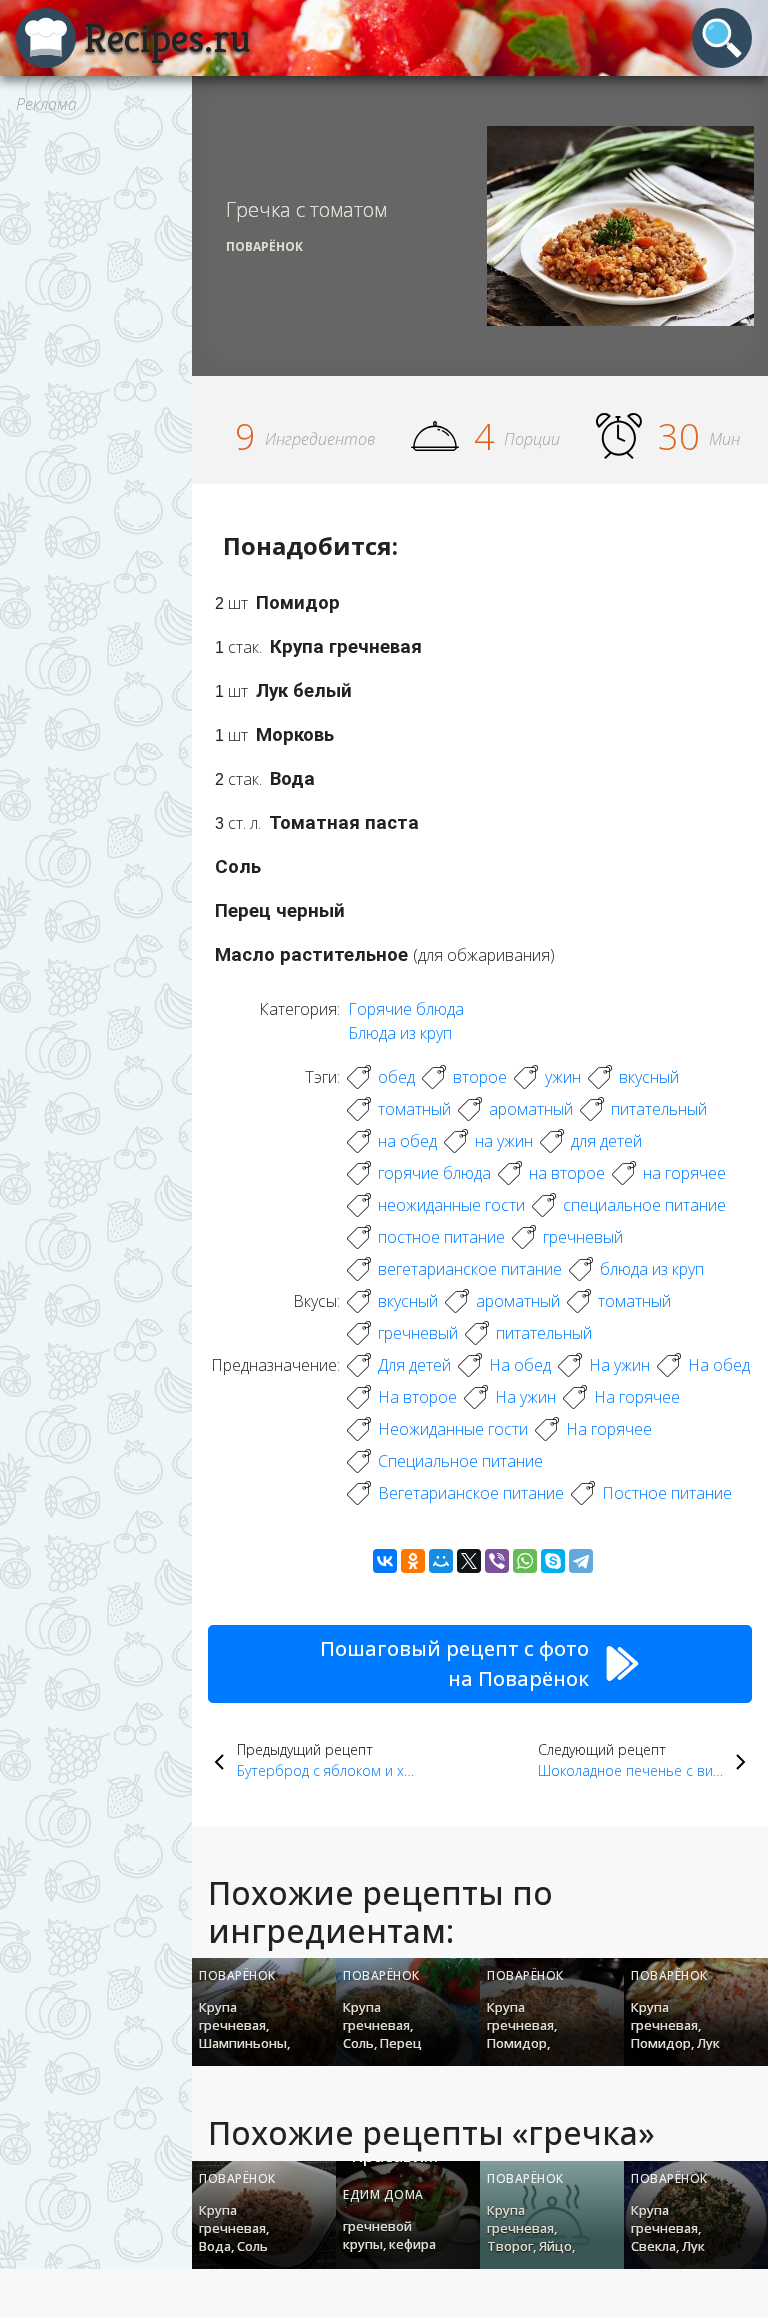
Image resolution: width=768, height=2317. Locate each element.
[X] (469, 1561)
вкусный (649, 1077)
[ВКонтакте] (385, 1561)
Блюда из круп (400, 1033)
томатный (414, 1109)
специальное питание (644, 1205)
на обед (407, 1141)
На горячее (637, 1397)
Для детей (414, 1365)
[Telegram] (581, 1561)
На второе (417, 1397)
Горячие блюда (406, 1009)
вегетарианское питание (470, 1269)
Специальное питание (460, 1461)
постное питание (441, 1237)
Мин (724, 439)
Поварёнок (264, 246)
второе (480, 1077)
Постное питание (667, 1493)
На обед (520, 1365)
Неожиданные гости (453, 1429)
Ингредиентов (320, 439)
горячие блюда (434, 1173)
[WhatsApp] (525, 1561)
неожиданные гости (451, 1205)
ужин (563, 1077)
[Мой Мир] (441, 1561)
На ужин (619, 1365)
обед (396, 1077)
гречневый (583, 1237)
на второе (567, 1173)
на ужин (504, 1141)
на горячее (684, 1173)
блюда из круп (652, 1269)
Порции (532, 439)
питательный (659, 1109)
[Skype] (553, 1561)
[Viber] (497, 1561)
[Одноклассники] (413, 1561)
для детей (606, 1141)
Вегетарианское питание (471, 1493)
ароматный (531, 1109)
